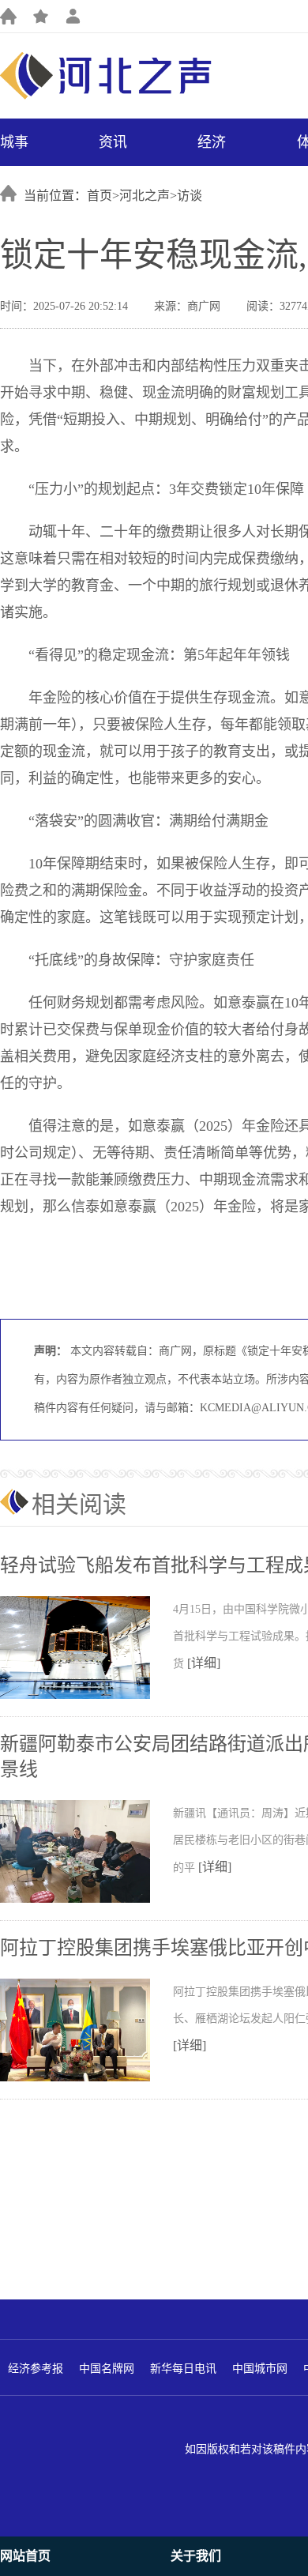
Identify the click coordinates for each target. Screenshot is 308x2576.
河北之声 (145, 196)
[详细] (204, 1663)
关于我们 (196, 2556)
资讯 (113, 142)
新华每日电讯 (183, 2369)
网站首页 (25, 2556)
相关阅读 (79, 1504)
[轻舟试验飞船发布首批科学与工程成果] (86, 1696)
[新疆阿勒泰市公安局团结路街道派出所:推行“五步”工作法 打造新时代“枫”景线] (86, 1900)
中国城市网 (260, 2369)
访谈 (190, 196)
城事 (14, 142)
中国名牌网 (107, 2369)
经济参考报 (36, 2369)
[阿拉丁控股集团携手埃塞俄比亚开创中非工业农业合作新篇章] (86, 2078)
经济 (212, 142)
